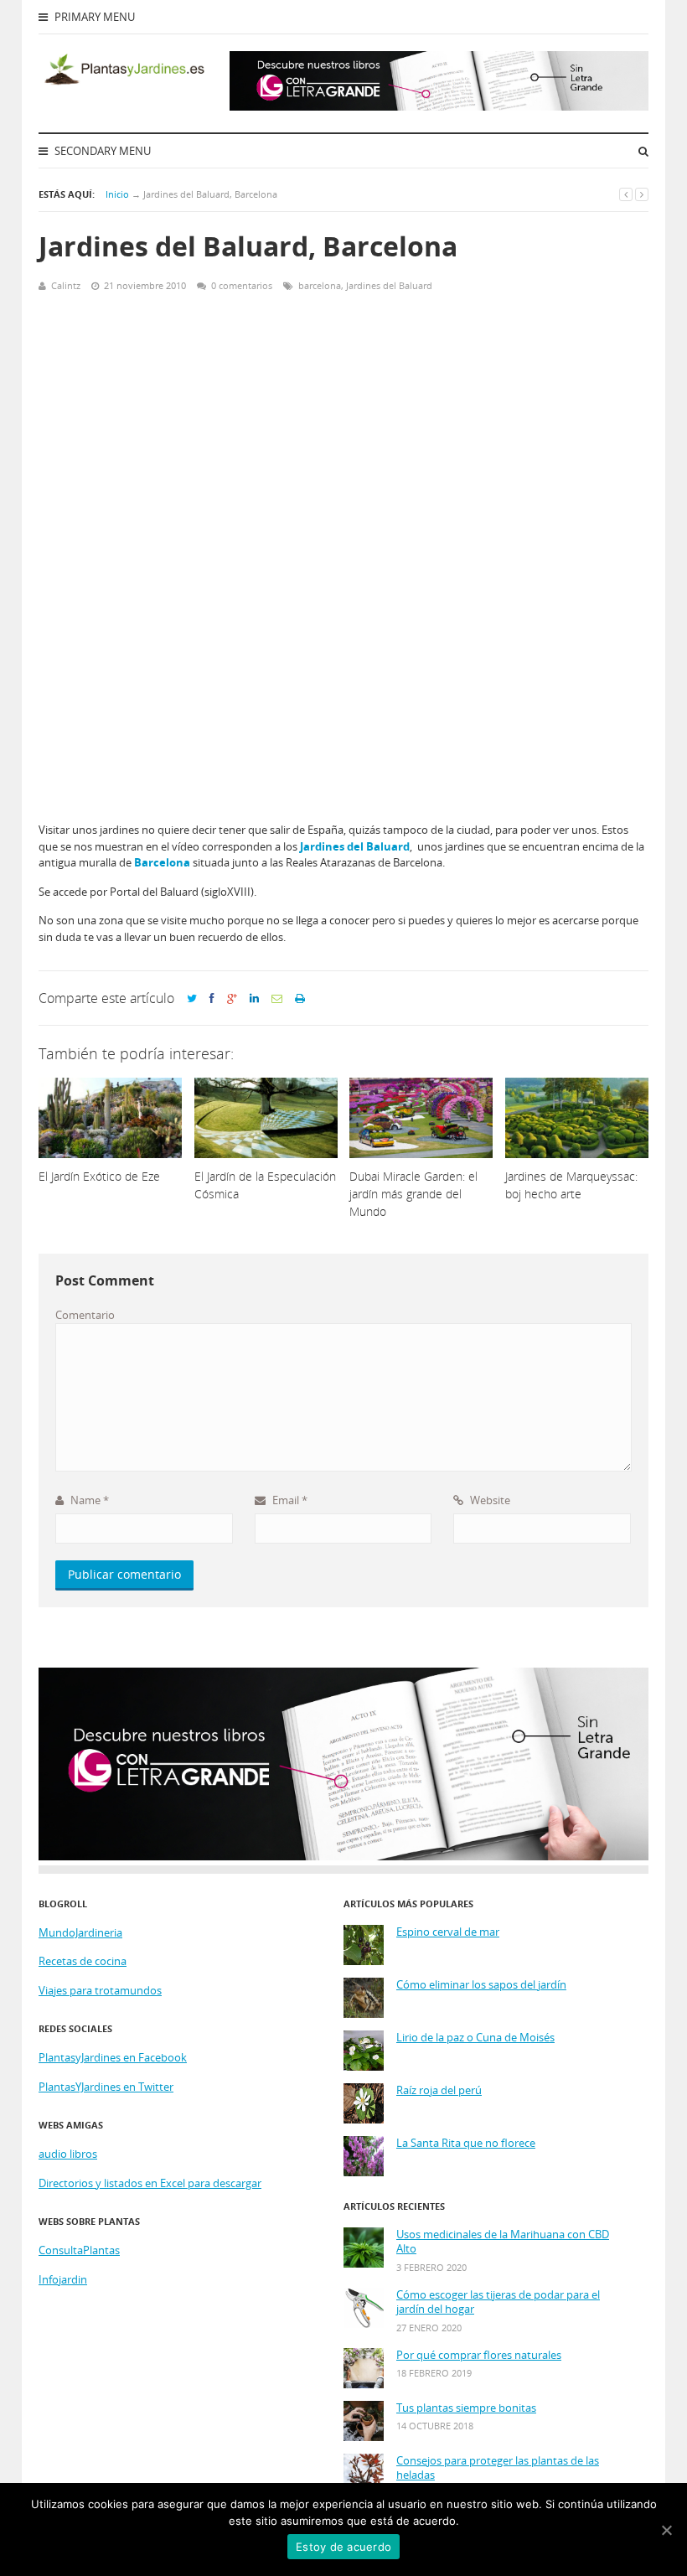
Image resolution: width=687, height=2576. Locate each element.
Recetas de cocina (83, 1961)
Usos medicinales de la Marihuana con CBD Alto (503, 2242)
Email (289, 1500)
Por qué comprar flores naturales (479, 2355)
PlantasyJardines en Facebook (113, 2057)
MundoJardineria (80, 1932)
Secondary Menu (101, 151)
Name (88, 1500)
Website (489, 1500)
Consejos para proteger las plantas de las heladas (498, 2468)
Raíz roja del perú (439, 2090)
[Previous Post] (626, 194)
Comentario (85, 1315)
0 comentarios (242, 285)
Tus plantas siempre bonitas (466, 2408)
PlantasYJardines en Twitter (106, 2087)
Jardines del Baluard (389, 285)
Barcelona (162, 862)
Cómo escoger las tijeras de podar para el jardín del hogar (498, 2302)
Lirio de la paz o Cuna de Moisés (475, 2038)
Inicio (117, 194)
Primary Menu (93, 17)
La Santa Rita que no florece (466, 2143)
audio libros (68, 2154)
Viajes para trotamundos (100, 1990)
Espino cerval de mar (448, 1932)
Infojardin (63, 2279)
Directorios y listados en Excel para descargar (150, 2183)
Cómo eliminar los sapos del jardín (481, 1985)
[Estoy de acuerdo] (666, 2530)
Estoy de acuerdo (343, 2547)
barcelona (320, 285)
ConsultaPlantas (79, 2250)
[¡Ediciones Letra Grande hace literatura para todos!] (439, 106)
